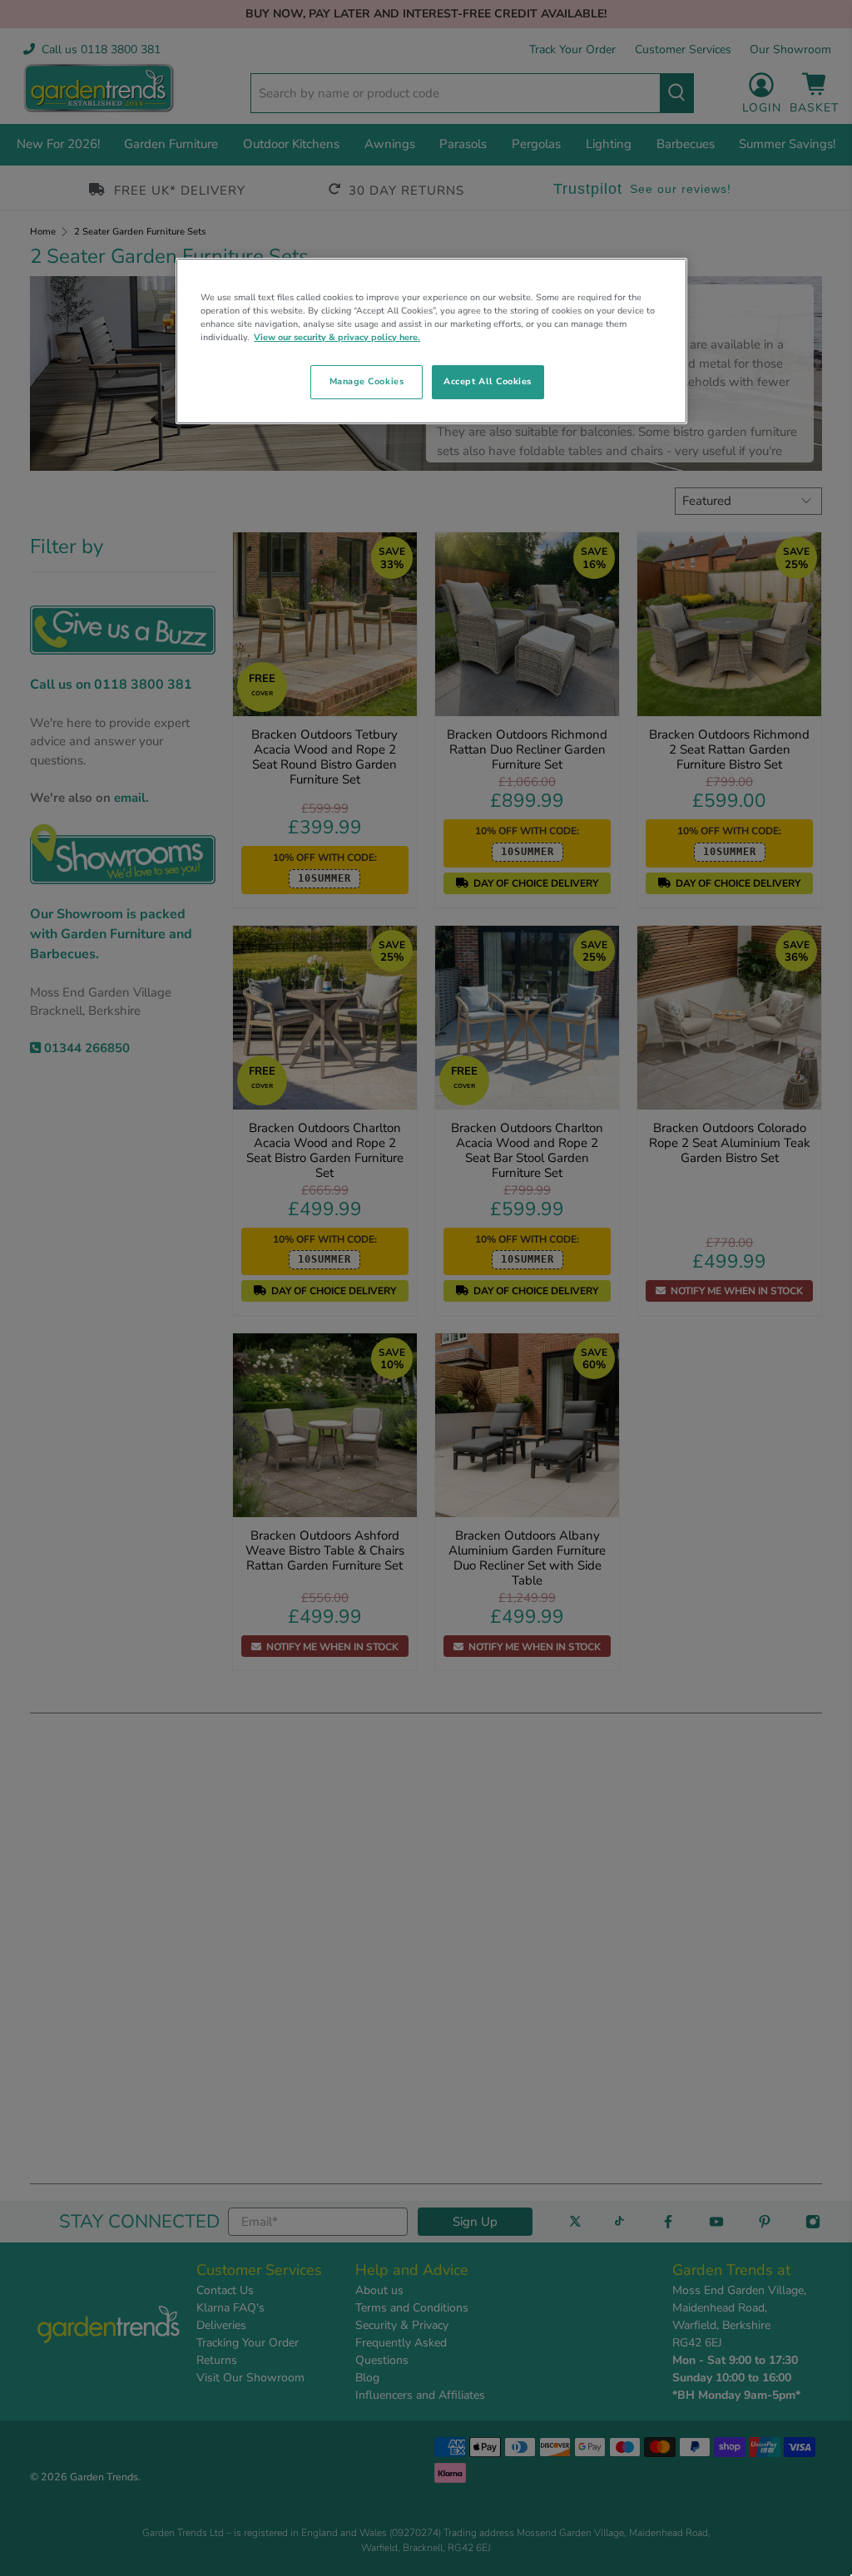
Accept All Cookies (488, 381)
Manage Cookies (367, 381)
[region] (431, 341)
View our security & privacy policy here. (337, 337)
